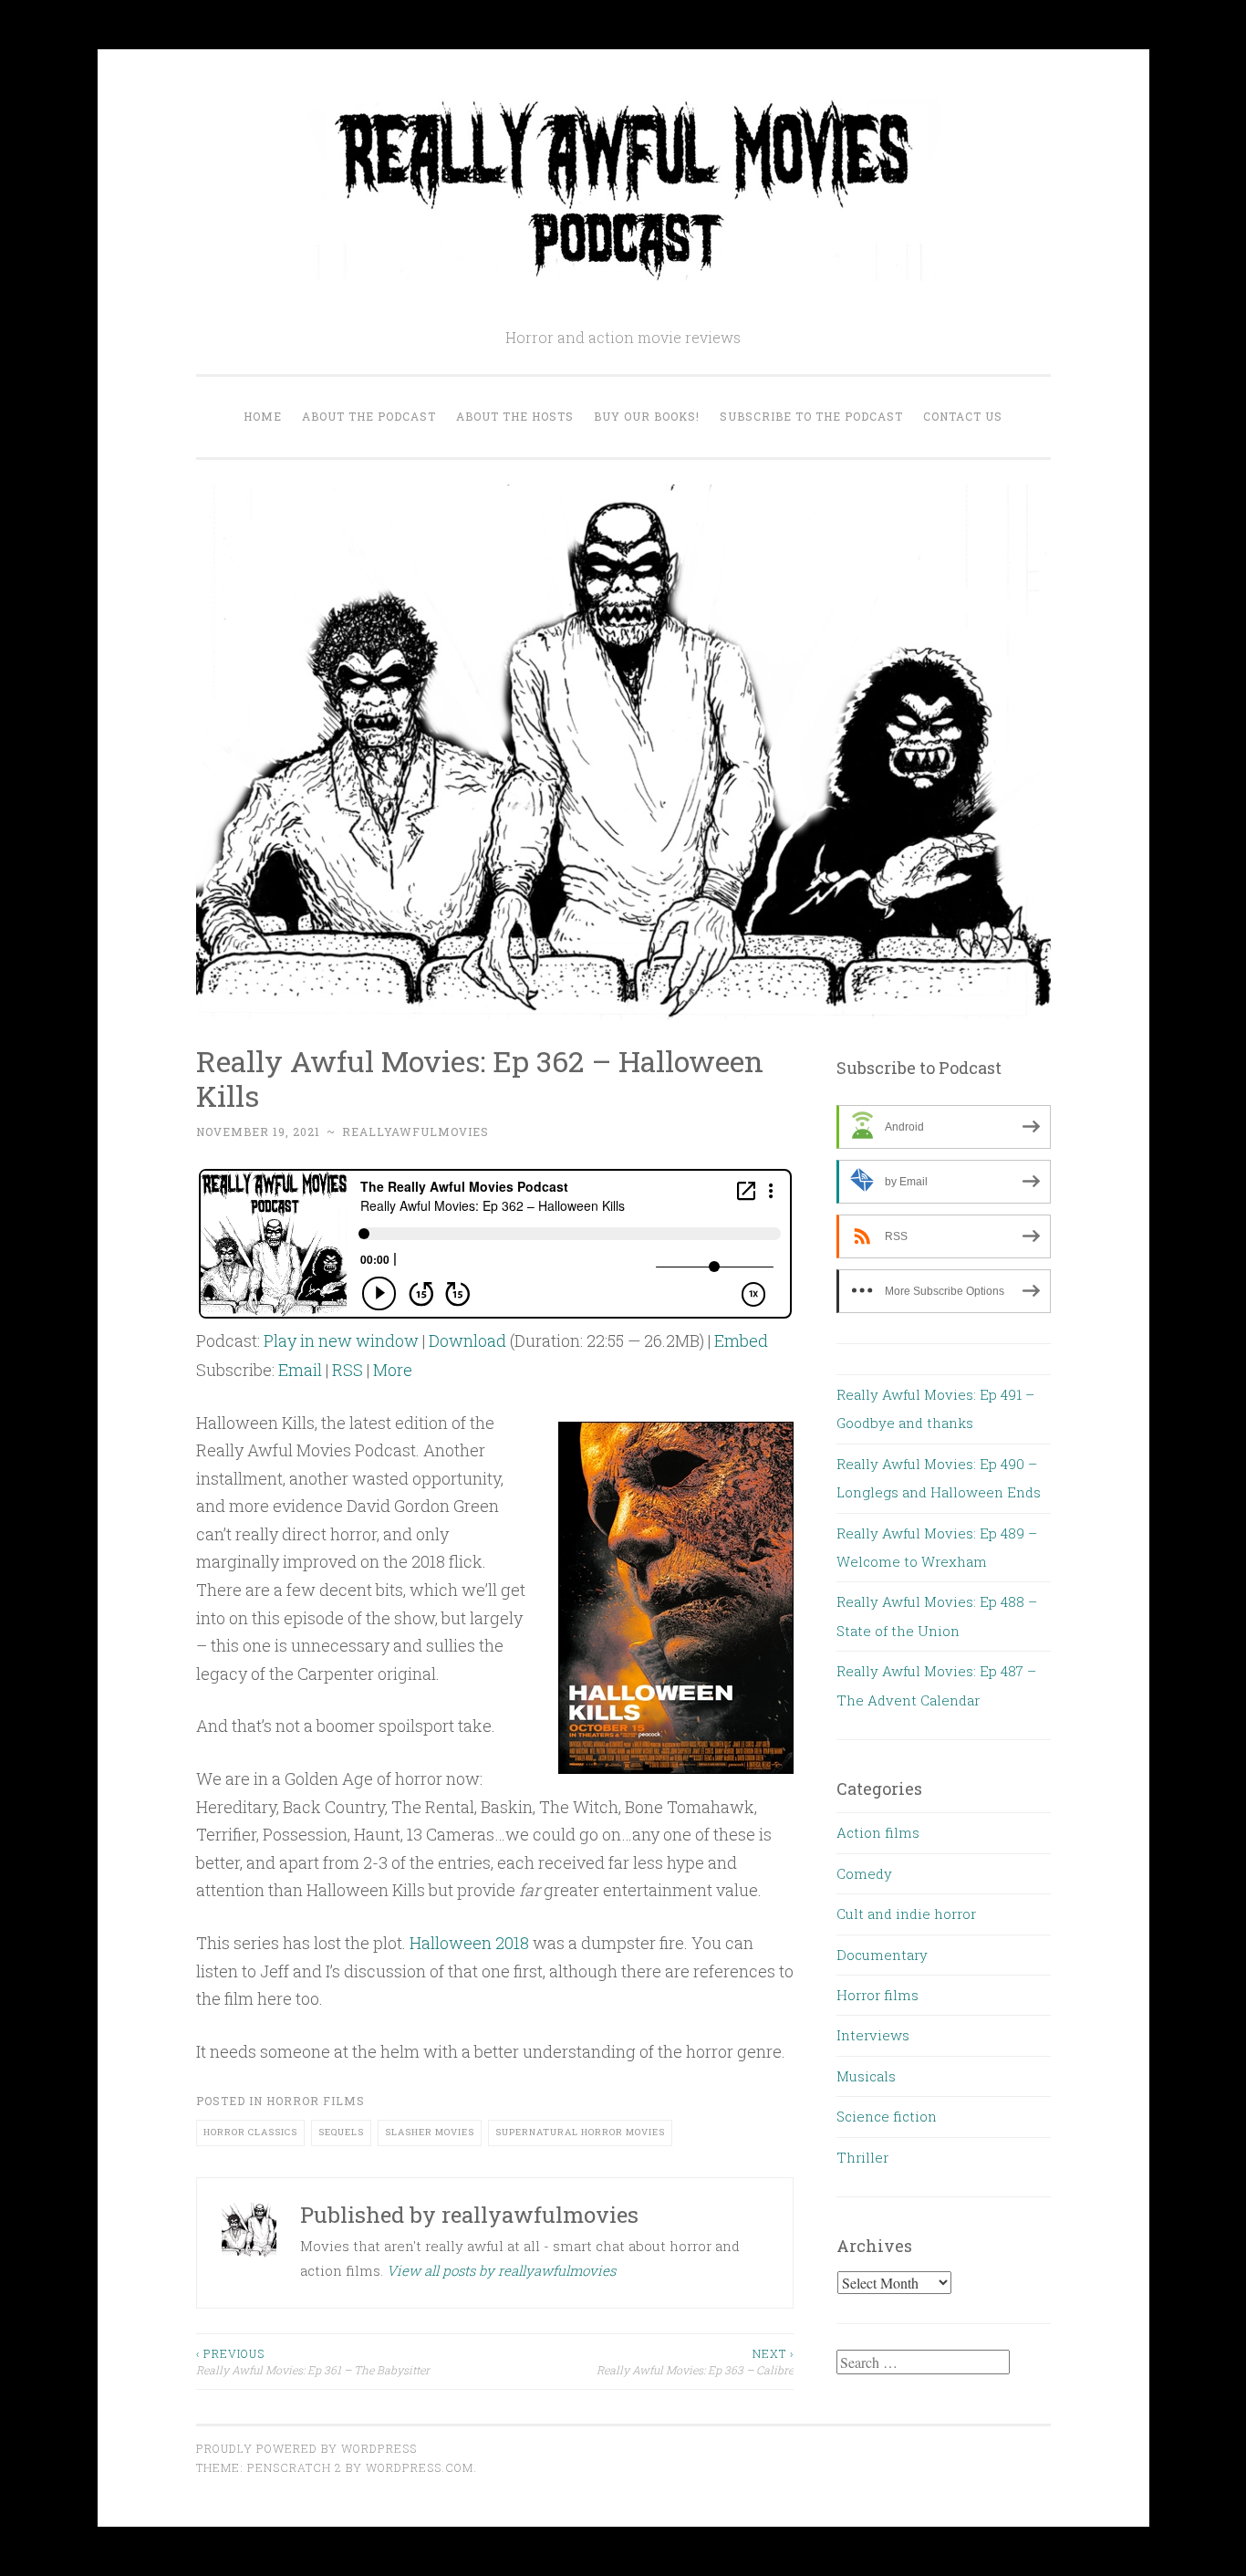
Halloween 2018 (469, 1943)
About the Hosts (515, 416)
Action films (878, 1832)
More (393, 1370)
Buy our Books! (647, 416)
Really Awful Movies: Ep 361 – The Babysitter (313, 2362)
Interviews (873, 2035)
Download (467, 1340)
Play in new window (341, 1340)
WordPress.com (420, 2467)
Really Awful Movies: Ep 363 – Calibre (695, 2362)
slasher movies (430, 2132)
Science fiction (887, 2116)
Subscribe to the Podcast (811, 416)
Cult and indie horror (906, 1914)
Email (300, 1370)
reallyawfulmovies (415, 1132)
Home (263, 416)
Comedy (864, 1873)
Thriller (862, 2157)
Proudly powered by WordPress (306, 2448)
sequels (341, 2132)
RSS (348, 1370)
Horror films (316, 2101)
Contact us (963, 416)
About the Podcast (369, 416)
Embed (741, 1340)
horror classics (250, 2132)
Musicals (866, 2076)
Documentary (882, 1955)
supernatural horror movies (580, 2132)
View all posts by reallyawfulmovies (501, 2270)
